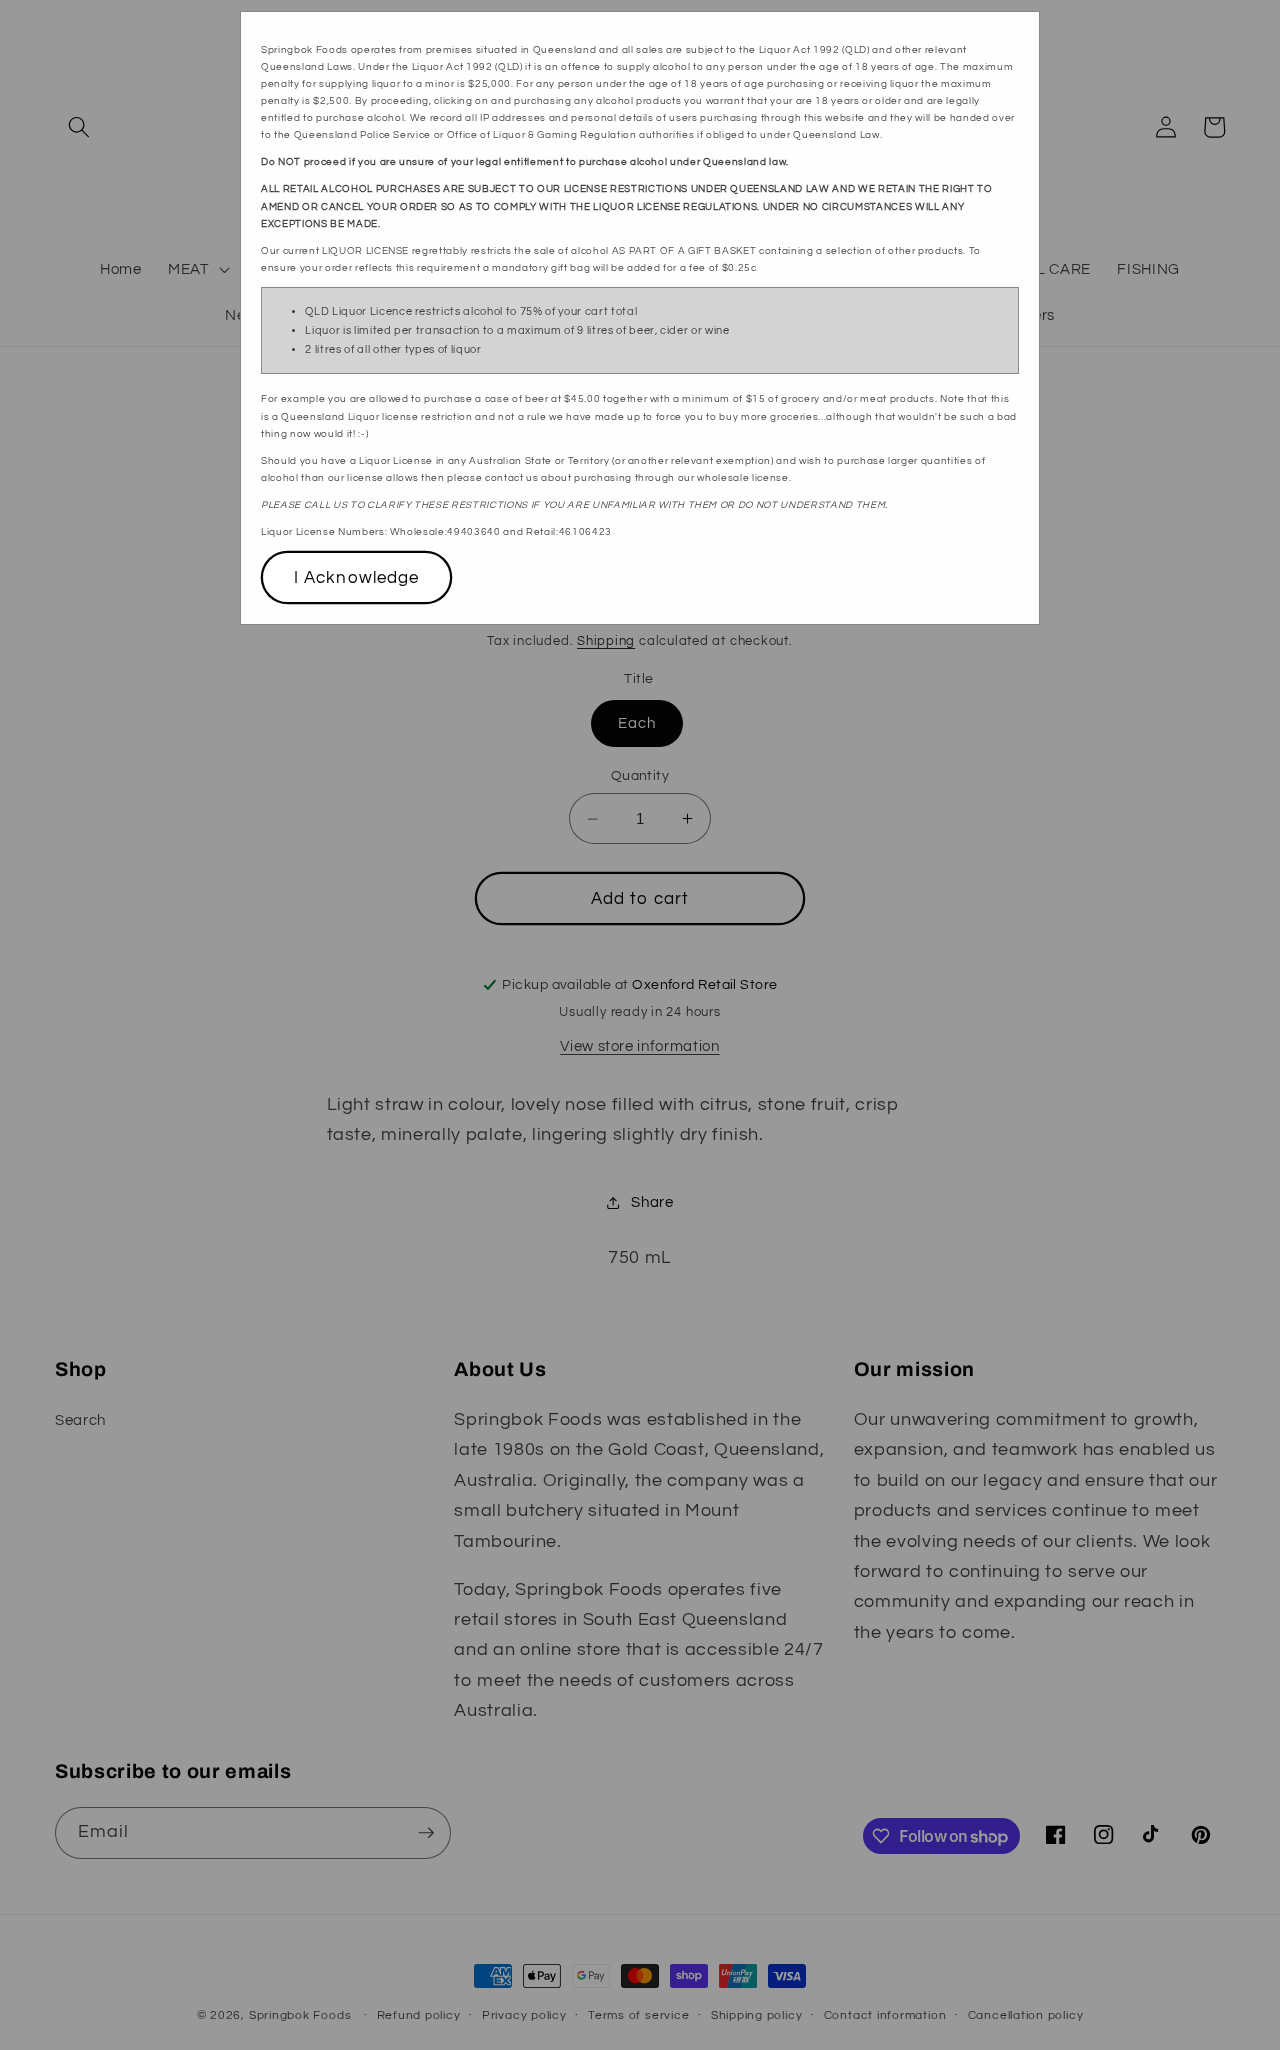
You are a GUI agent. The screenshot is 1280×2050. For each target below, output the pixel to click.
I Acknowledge (356, 577)
